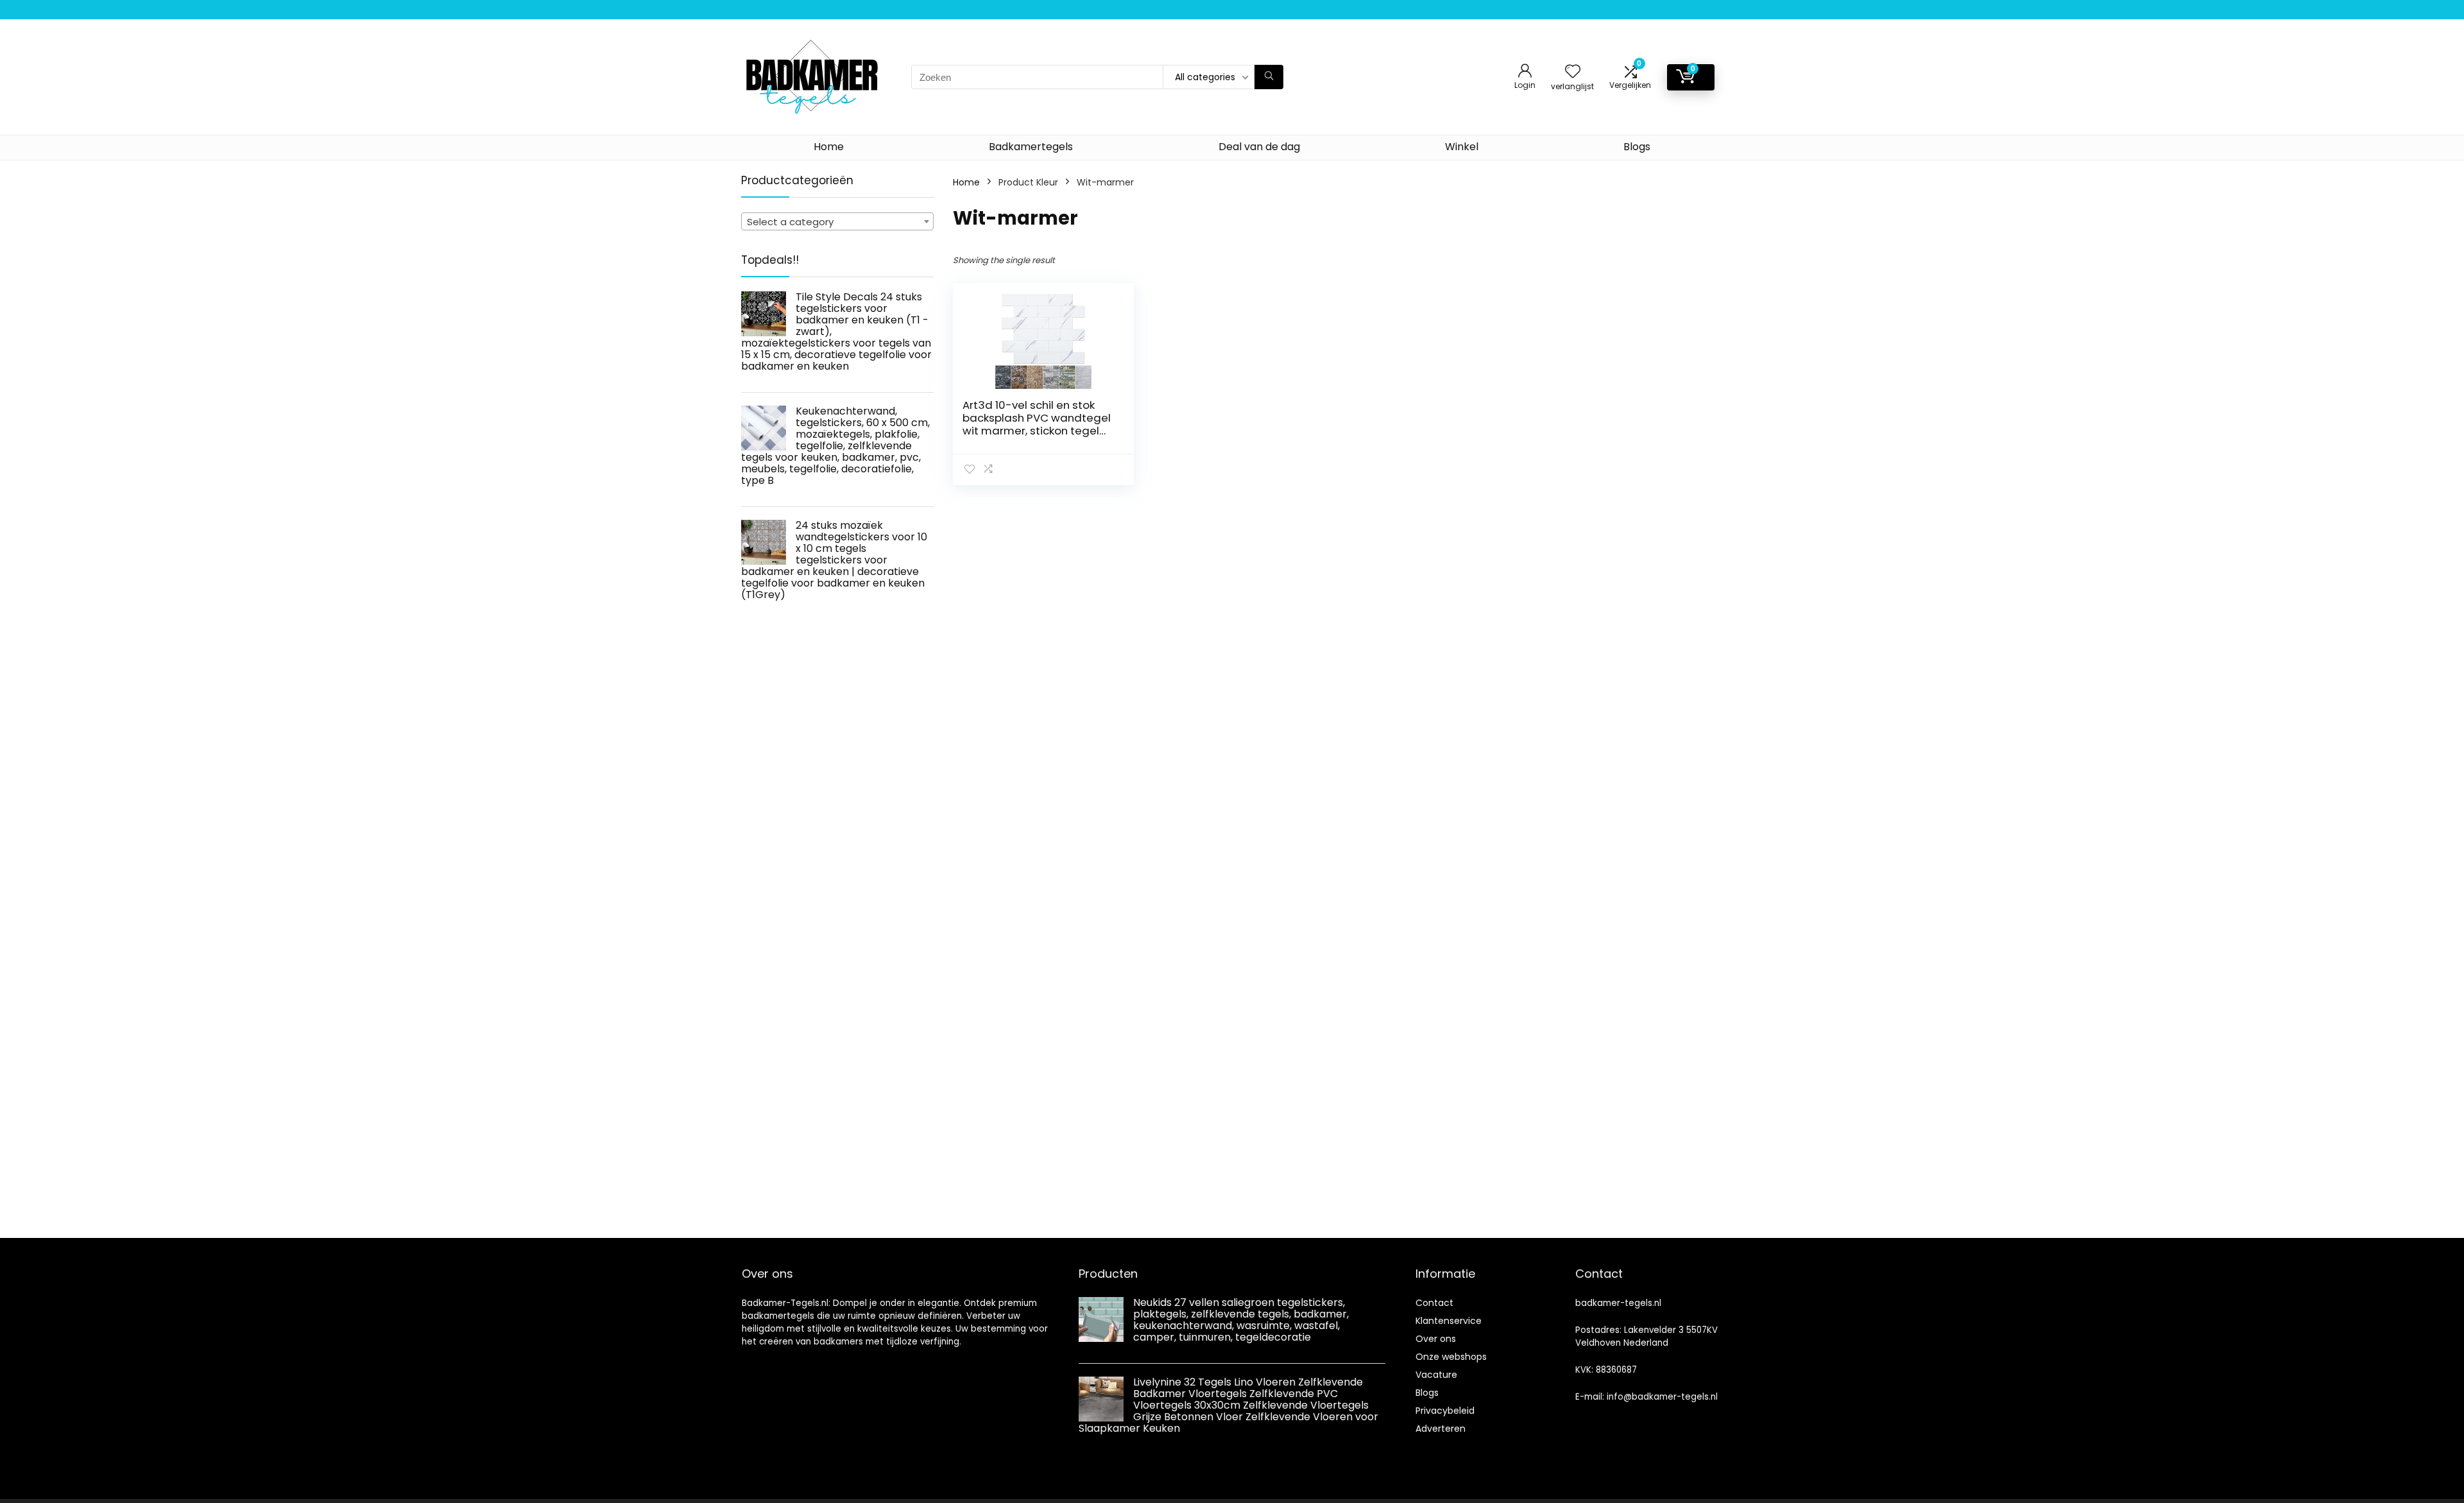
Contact (1434, 1303)
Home (829, 147)
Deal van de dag (1259, 147)
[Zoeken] (1269, 77)
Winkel (1462, 147)
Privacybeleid (1445, 1411)
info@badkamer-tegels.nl (1662, 1397)
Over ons (1436, 1339)
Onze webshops (1451, 1357)
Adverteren (1441, 1429)
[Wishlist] (1573, 72)
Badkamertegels (1031, 147)
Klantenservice (1449, 1321)
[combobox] (837, 221)
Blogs (1637, 147)
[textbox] (837, 222)
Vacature (1436, 1375)
